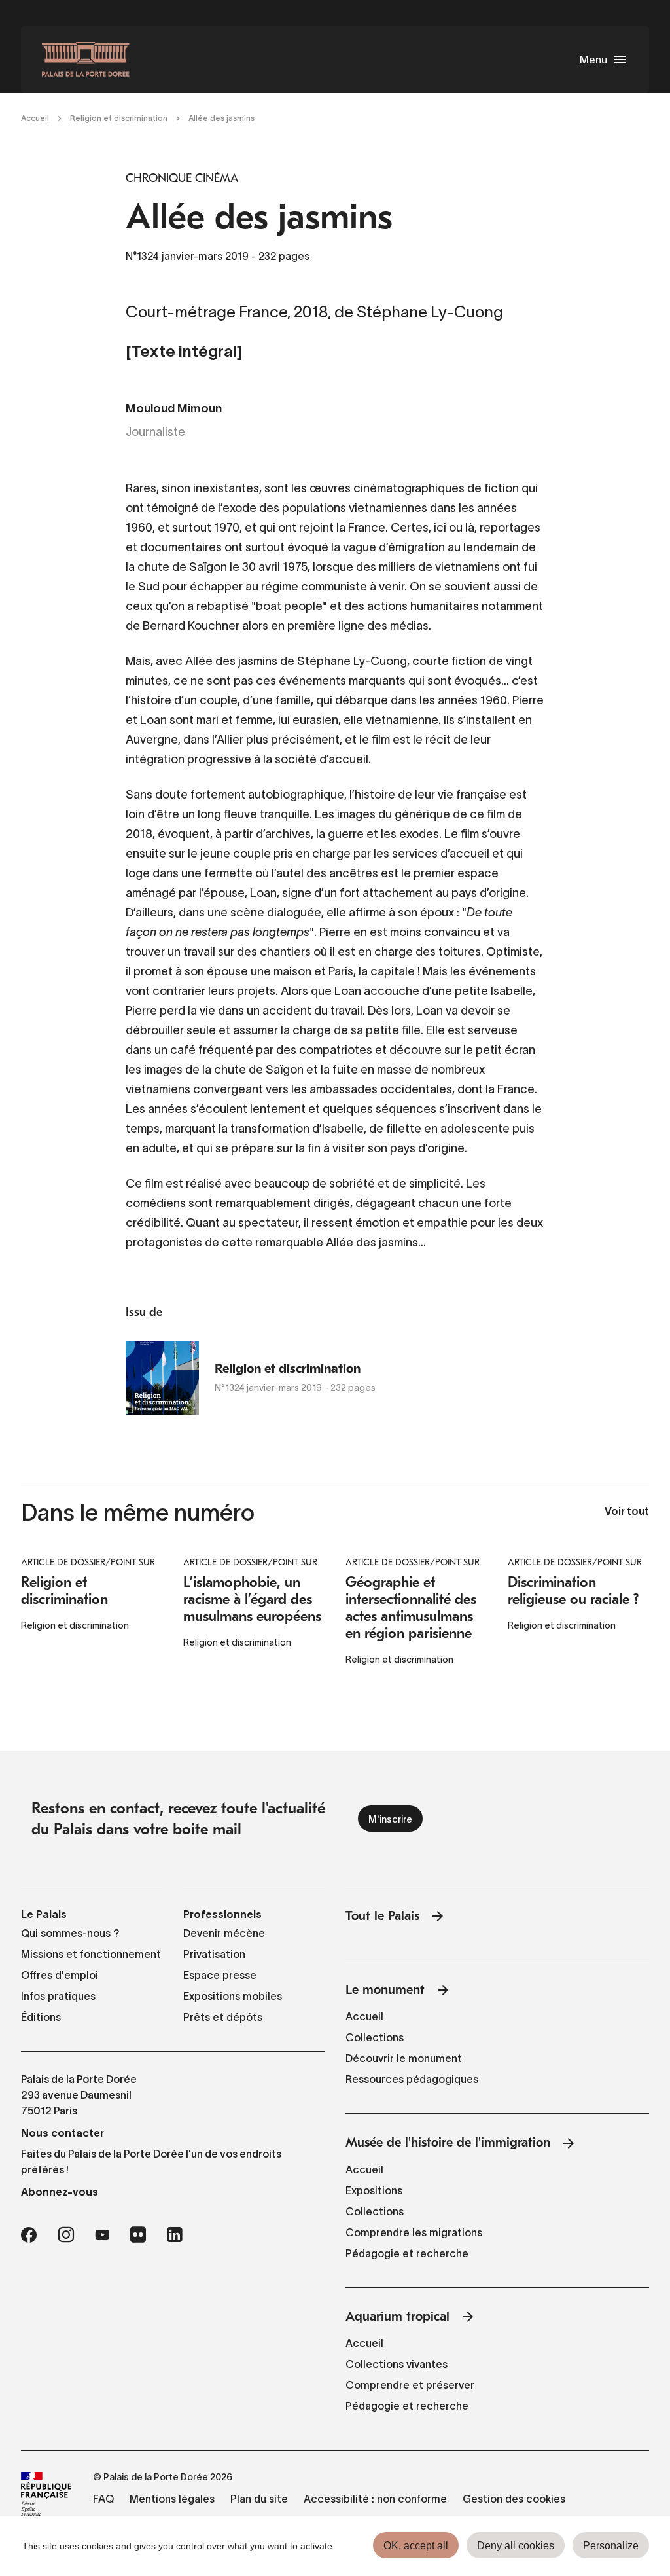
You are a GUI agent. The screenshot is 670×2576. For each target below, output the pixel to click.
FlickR (138, 2235)
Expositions (374, 2190)
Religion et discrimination (119, 118)
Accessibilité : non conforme (375, 2499)
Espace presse (220, 1975)
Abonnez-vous (60, 2192)
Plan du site (259, 2499)
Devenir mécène (224, 1933)
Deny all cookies (516, 2546)
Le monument (385, 1990)
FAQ (103, 2499)
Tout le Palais (382, 1916)
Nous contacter (62, 2133)
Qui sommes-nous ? (70, 1933)
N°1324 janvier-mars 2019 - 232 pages (218, 256)
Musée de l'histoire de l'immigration (448, 2142)
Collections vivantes (397, 2364)
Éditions (41, 2017)
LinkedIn (175, 2235)
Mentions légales (172, 2499)
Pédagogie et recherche (407, 2253)
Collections (375, 2037)
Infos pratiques (58, 1996)
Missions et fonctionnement (91, 1954)
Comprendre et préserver (410, 2385)
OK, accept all (416, 2546)
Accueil (35, 118)
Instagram (66, 2235)
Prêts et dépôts (223, 2017)
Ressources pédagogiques (412, 2079)
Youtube (102, 2235)
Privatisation (214, 1954)
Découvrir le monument (404, 2058)
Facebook (29, 2235)
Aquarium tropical (397, 2316)
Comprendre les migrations (414, 2232)
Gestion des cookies (514, 2499)
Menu (593, 60)
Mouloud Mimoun (174, 409)
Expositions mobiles (233, 1996)
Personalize (611, 2546)
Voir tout (627, 1512)
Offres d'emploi (60, 1975)
